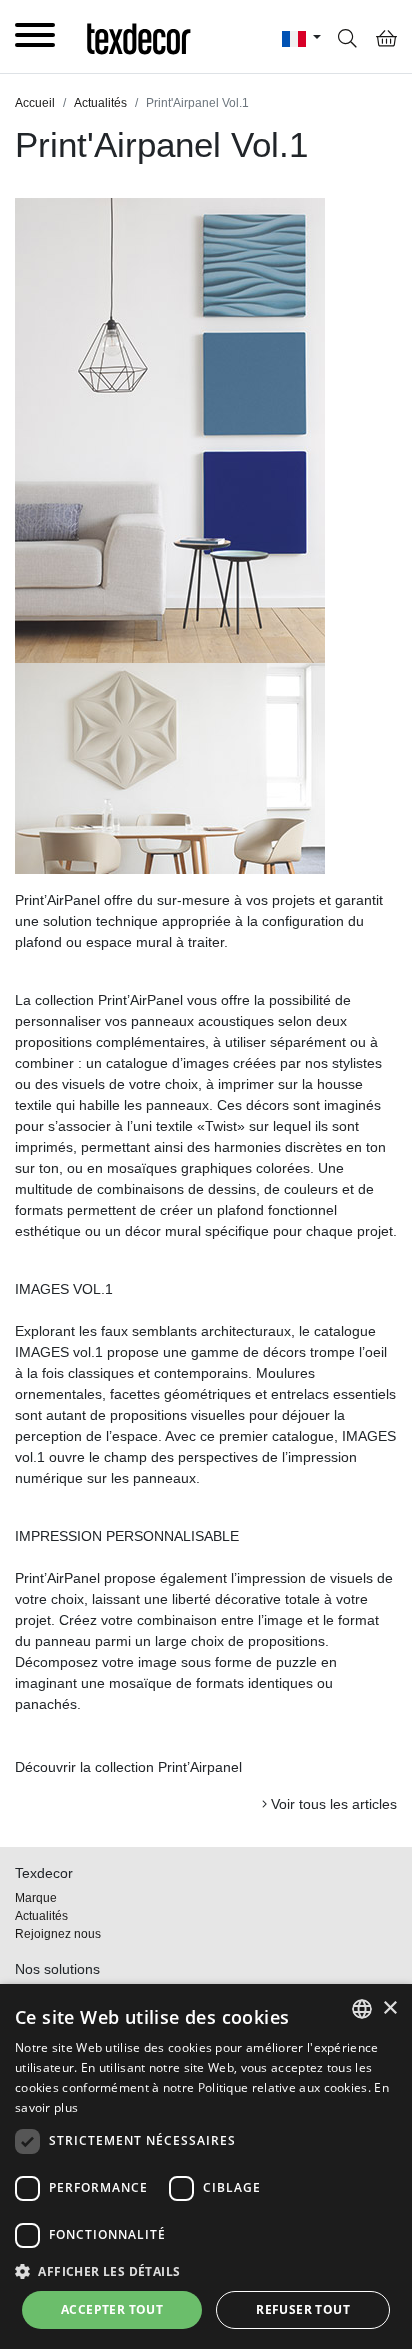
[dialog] (206, 2166)
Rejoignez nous (58, 1934)
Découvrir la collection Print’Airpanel (128, 1767)
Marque (36, 1898)
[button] (206, 2271)
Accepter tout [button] (112, 2309)
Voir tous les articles (332, 1804)
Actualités (41, 1916)
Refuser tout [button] (303, 2309)
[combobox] (362, 2009)
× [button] (389, 2008)
